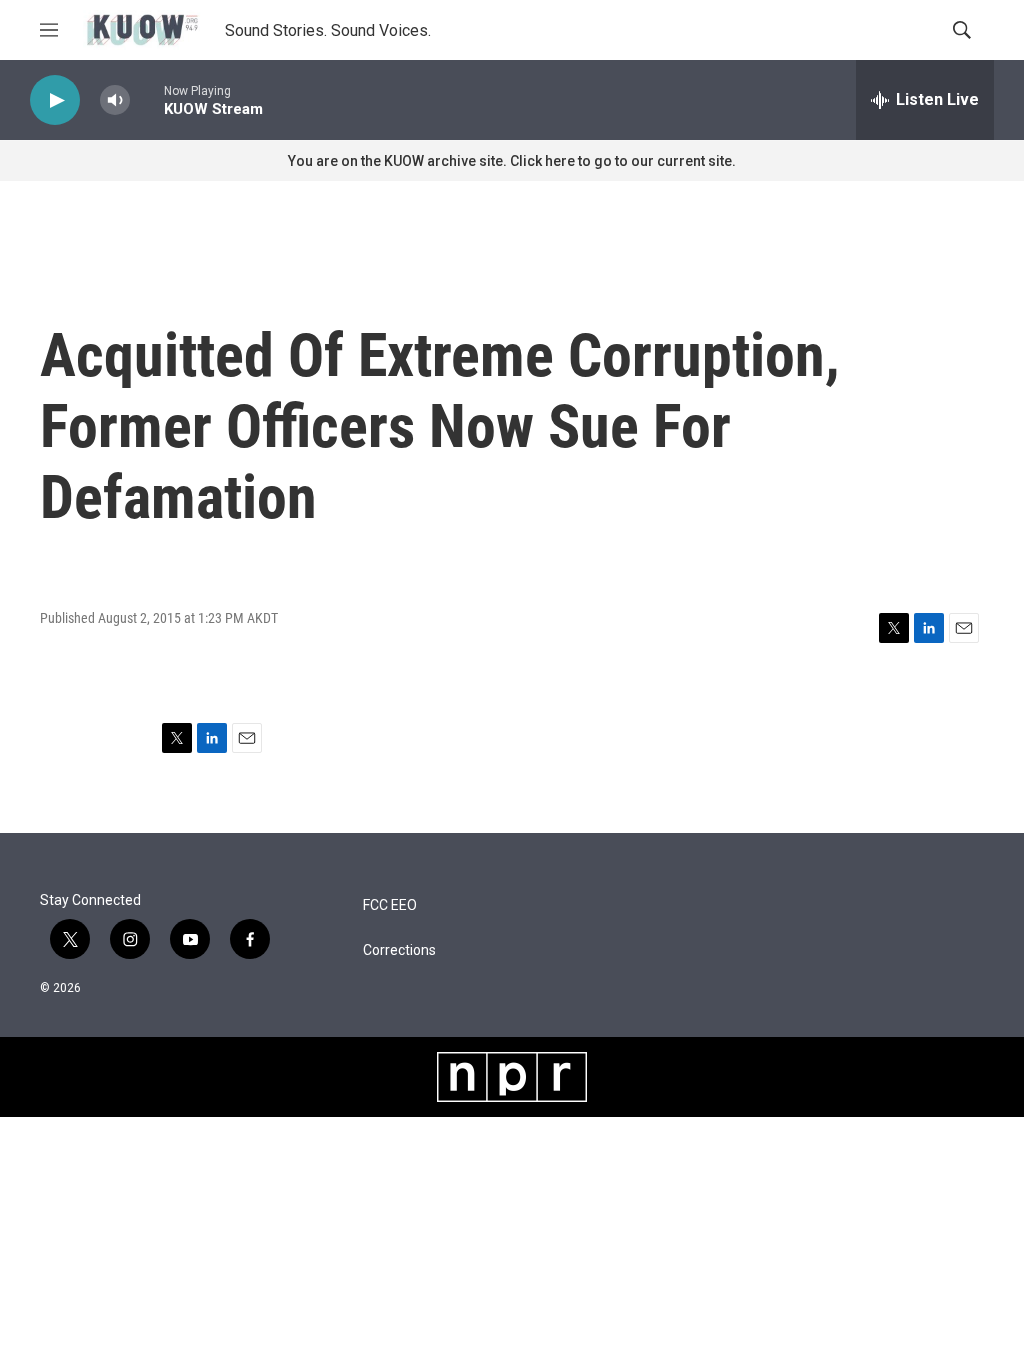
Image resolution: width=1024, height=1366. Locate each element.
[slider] (147, 99)
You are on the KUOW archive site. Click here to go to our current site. (512, 161)
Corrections (399, 950)
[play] (55, 100)
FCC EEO (390, 905)
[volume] (115, 100)
